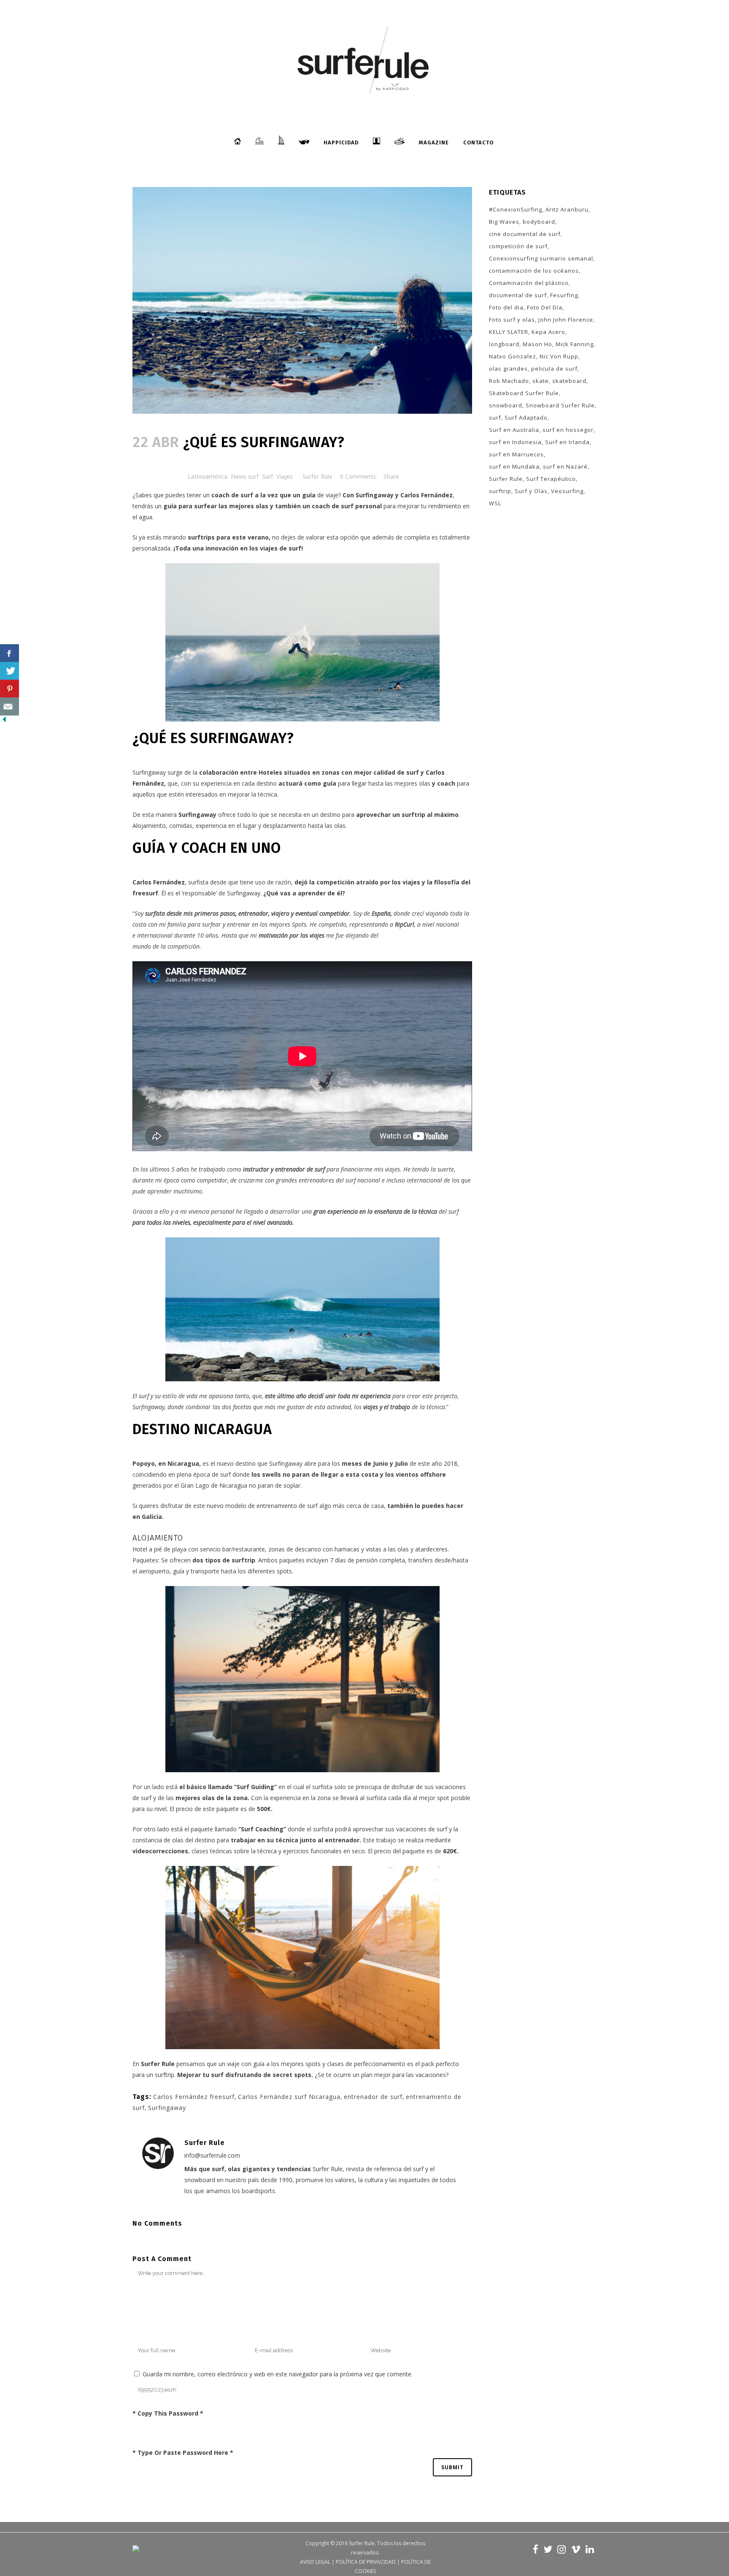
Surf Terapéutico (551, 479)
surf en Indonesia (515, 442)
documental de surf (518, 295)
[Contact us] (9, 706)
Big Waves (504, 222)
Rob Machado (509, 381)
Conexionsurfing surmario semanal (541, 258)
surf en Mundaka (514, 466)
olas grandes (508, 369)
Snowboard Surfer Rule (560, 405)
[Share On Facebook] (9, 653)
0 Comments (358, 476)
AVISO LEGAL (315, 2562)
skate (541, 381)
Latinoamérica (208, 476)
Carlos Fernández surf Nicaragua (289, 2097)
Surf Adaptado (526, 418)
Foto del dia (506, 307)
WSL (495, 503)
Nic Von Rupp (559, 356)
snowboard (506, 405)
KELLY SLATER (509, 332)
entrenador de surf (373, 2097)
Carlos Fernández (427, 495)
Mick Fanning (575, 344)
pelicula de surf (554, 369)
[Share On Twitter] (9, 671)
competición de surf (518, 246)
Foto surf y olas (512, 320)
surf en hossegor (568, 430)
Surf (267, 476)
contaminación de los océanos (534, 271)
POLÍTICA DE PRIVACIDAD (366, 2562)
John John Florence (566, 320)
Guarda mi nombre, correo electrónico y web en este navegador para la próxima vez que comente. (278, 2374)
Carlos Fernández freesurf (194, 2097)
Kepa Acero (548, 332)
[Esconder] (4, 721)
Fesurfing (564, 295)
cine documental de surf (525, 234)
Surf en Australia (514, 430)
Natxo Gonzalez (513, 356)
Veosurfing (567, 491)
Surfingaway (375, 495)
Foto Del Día (545, 307)
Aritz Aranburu (567, 209)
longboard (504, 344)
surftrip (500, 491)
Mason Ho (537, 344)
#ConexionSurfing (516, 209)
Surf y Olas (531, 491)
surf (495, 418)
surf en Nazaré (565, 466)
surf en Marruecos (516, 454)
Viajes (285, 476)
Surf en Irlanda (567, 442)
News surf (245, 476)
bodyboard (539, 222)
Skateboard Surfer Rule (524, 393)
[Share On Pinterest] (9, 689)
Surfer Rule (317, 476)
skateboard (569, 381)
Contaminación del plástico (529, 283)
